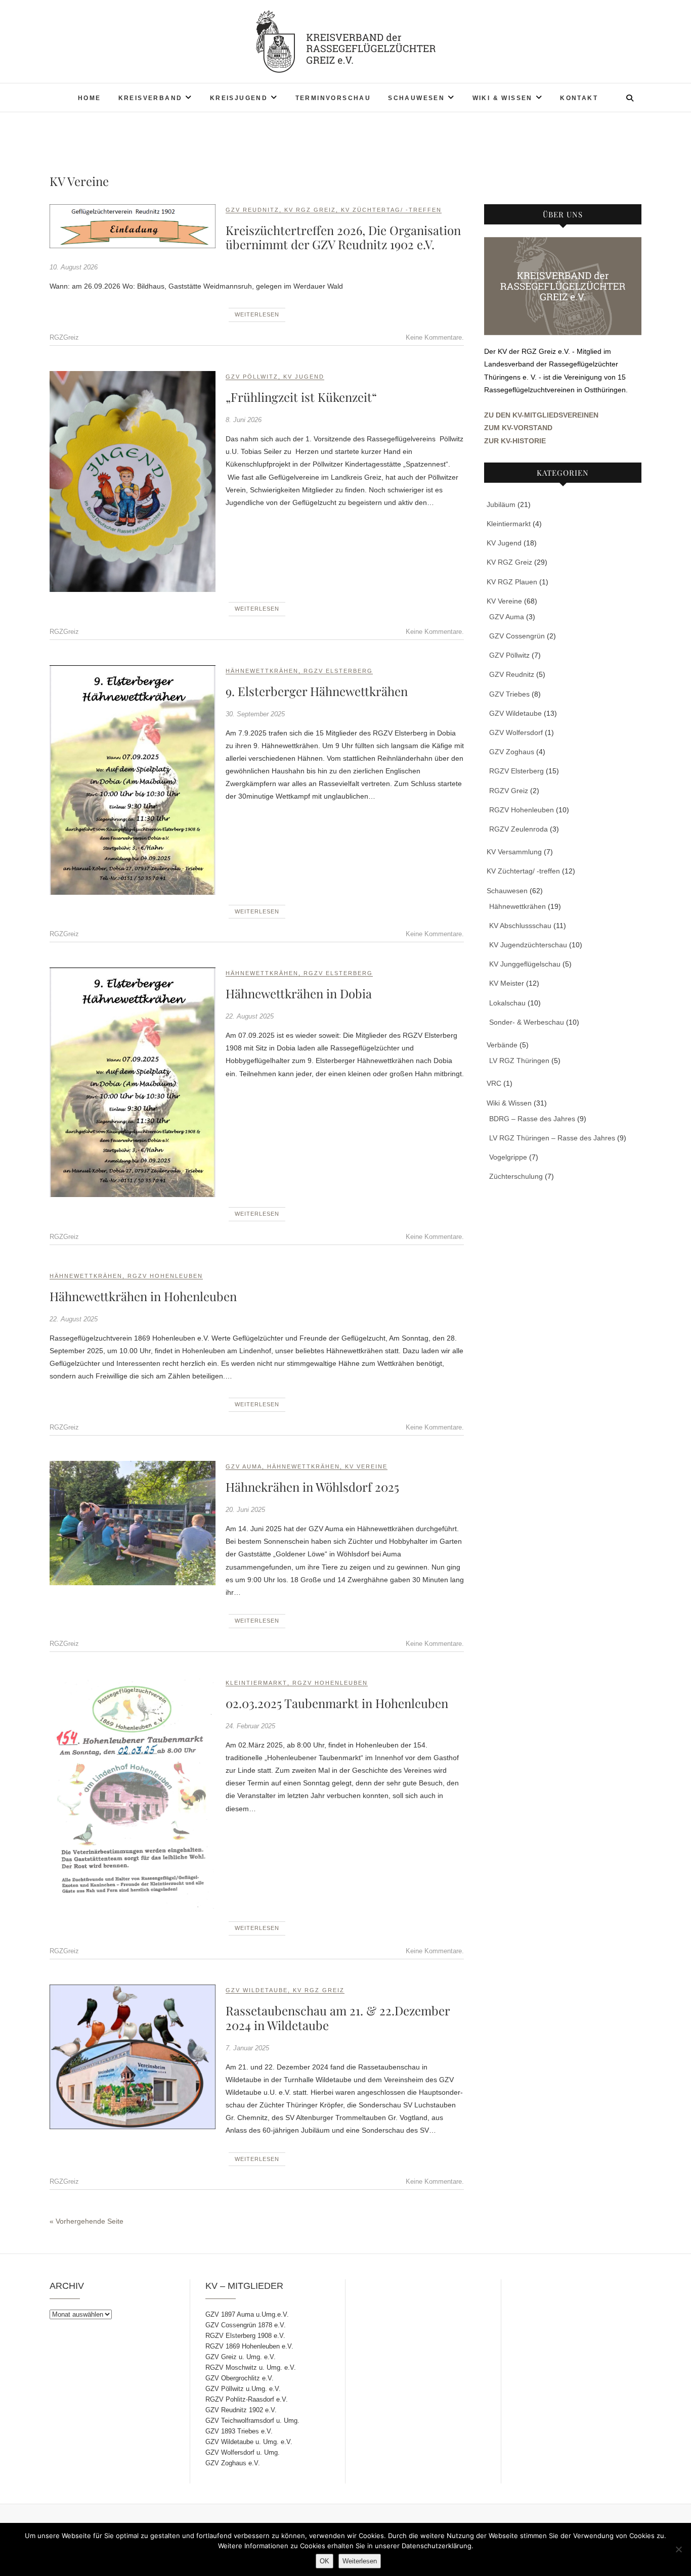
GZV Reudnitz (252, 210)
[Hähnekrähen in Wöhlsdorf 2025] (133, 1523)
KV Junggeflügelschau (525, 964)
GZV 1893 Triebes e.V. (239, 2431)
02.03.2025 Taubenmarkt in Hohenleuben (337, 1703)
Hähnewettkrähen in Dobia (299, 993)
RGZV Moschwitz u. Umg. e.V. (251, 2367)
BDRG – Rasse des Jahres (532, 1119)
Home (90, 98)
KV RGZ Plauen (512, 582)
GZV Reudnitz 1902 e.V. (241, 2410)
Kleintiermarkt (256, 1683)
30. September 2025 (255, 714)
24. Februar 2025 (250, 1726)
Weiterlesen (257, 314)
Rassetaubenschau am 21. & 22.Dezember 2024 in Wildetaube (338, 2018)
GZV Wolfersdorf (516, 732)
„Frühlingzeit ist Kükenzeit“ (301, 397)
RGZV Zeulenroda (519, 829)
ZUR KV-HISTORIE (515, 441)
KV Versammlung (514, 852)
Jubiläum (501, 504)
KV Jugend (304, 377)
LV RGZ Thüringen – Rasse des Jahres (552, 1138)
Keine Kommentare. (435, 337)
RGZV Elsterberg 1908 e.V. (245, 2336)
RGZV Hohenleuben (165, 1276)
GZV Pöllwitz (252, 377)
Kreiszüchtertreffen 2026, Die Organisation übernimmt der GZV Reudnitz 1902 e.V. (343, 237)
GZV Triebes (509, 694)
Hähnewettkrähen (262, 671)
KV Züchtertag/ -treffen (391, 210)
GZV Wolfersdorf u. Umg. (243, 2452)
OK (325, 2561)
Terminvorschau (333, 98)
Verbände (502, 1045)
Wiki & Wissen (503, 98)
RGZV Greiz (509, 791)
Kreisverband (150, 98)
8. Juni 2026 (244, 420)
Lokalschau (507, 1003)
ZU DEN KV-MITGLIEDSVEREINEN (541, 415)
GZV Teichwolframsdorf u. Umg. (252, 2421)
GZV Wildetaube (257, 1990)
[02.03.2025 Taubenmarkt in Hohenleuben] (133, 1794)
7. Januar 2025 (247, 2048)
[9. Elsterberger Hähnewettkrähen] (133, 780)
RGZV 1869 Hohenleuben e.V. (249, 2346)
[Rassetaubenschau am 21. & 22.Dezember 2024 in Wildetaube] (133, 2057)
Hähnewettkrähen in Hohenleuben (143, 1296)
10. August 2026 (74, 267)
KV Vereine (366, 1466)
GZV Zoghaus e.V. (233, 2463)
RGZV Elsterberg (338, 671)
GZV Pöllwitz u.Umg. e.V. (243, 2389)
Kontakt (579, 98)
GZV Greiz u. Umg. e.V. (241, 2357)
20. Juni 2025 (245, 1510)
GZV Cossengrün (517, 636)
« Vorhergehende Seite (87, 2221)
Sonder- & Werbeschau (527, 1022)
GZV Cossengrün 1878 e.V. (246, 2325)
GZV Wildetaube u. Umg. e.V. (249, 2442)
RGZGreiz (64, 337)
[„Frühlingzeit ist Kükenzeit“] (133, 481)
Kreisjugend (239, 98)
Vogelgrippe (508, 1157)
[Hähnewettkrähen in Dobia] (133, 1082)
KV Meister (507, 983)
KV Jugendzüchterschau (528, 945)
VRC (494, 1083)
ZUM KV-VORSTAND (518, 428)
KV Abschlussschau (520, 926)
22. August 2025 (250, 1016)
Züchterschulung (516, 1176)
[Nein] (678, 2549)
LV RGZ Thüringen (519, 1061)
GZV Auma (244, 1466)
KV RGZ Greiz (310, 210)
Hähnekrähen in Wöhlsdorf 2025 (312, 1487)
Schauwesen (416, 98)
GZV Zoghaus (512, 752)
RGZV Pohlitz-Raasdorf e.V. (247, 2399)
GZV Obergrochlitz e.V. (240, 2378)
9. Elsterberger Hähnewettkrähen (317, 691)
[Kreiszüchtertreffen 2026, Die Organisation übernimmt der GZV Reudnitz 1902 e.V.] (133, 226)
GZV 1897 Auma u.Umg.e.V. (247, 2314)
